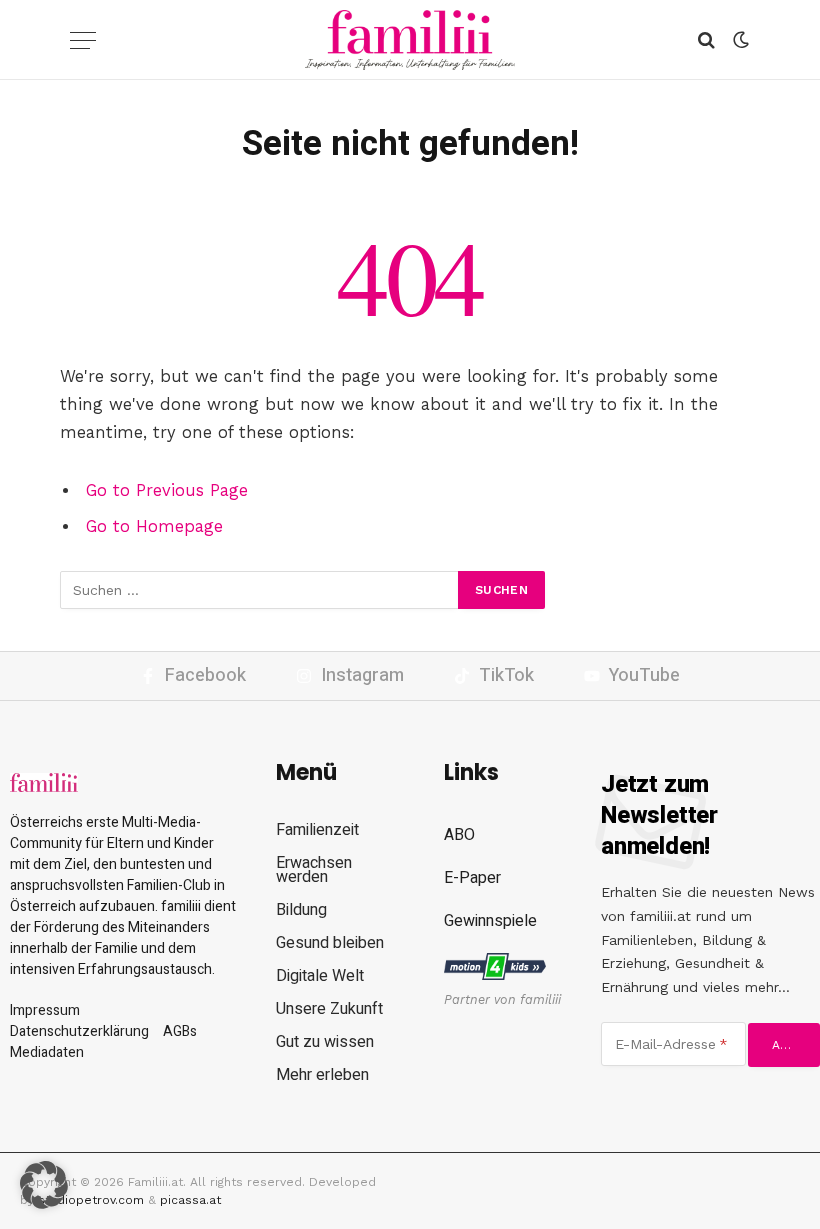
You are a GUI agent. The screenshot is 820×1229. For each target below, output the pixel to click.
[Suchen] (706, 40)
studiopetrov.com (91, 1200)
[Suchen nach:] (260, 590)
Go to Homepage (154, 526)
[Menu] (83, 40)
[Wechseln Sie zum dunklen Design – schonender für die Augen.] (739, 40)
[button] (44, 1185)
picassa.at (190, 1200)
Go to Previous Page (167, 490)
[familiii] (410, 40)
